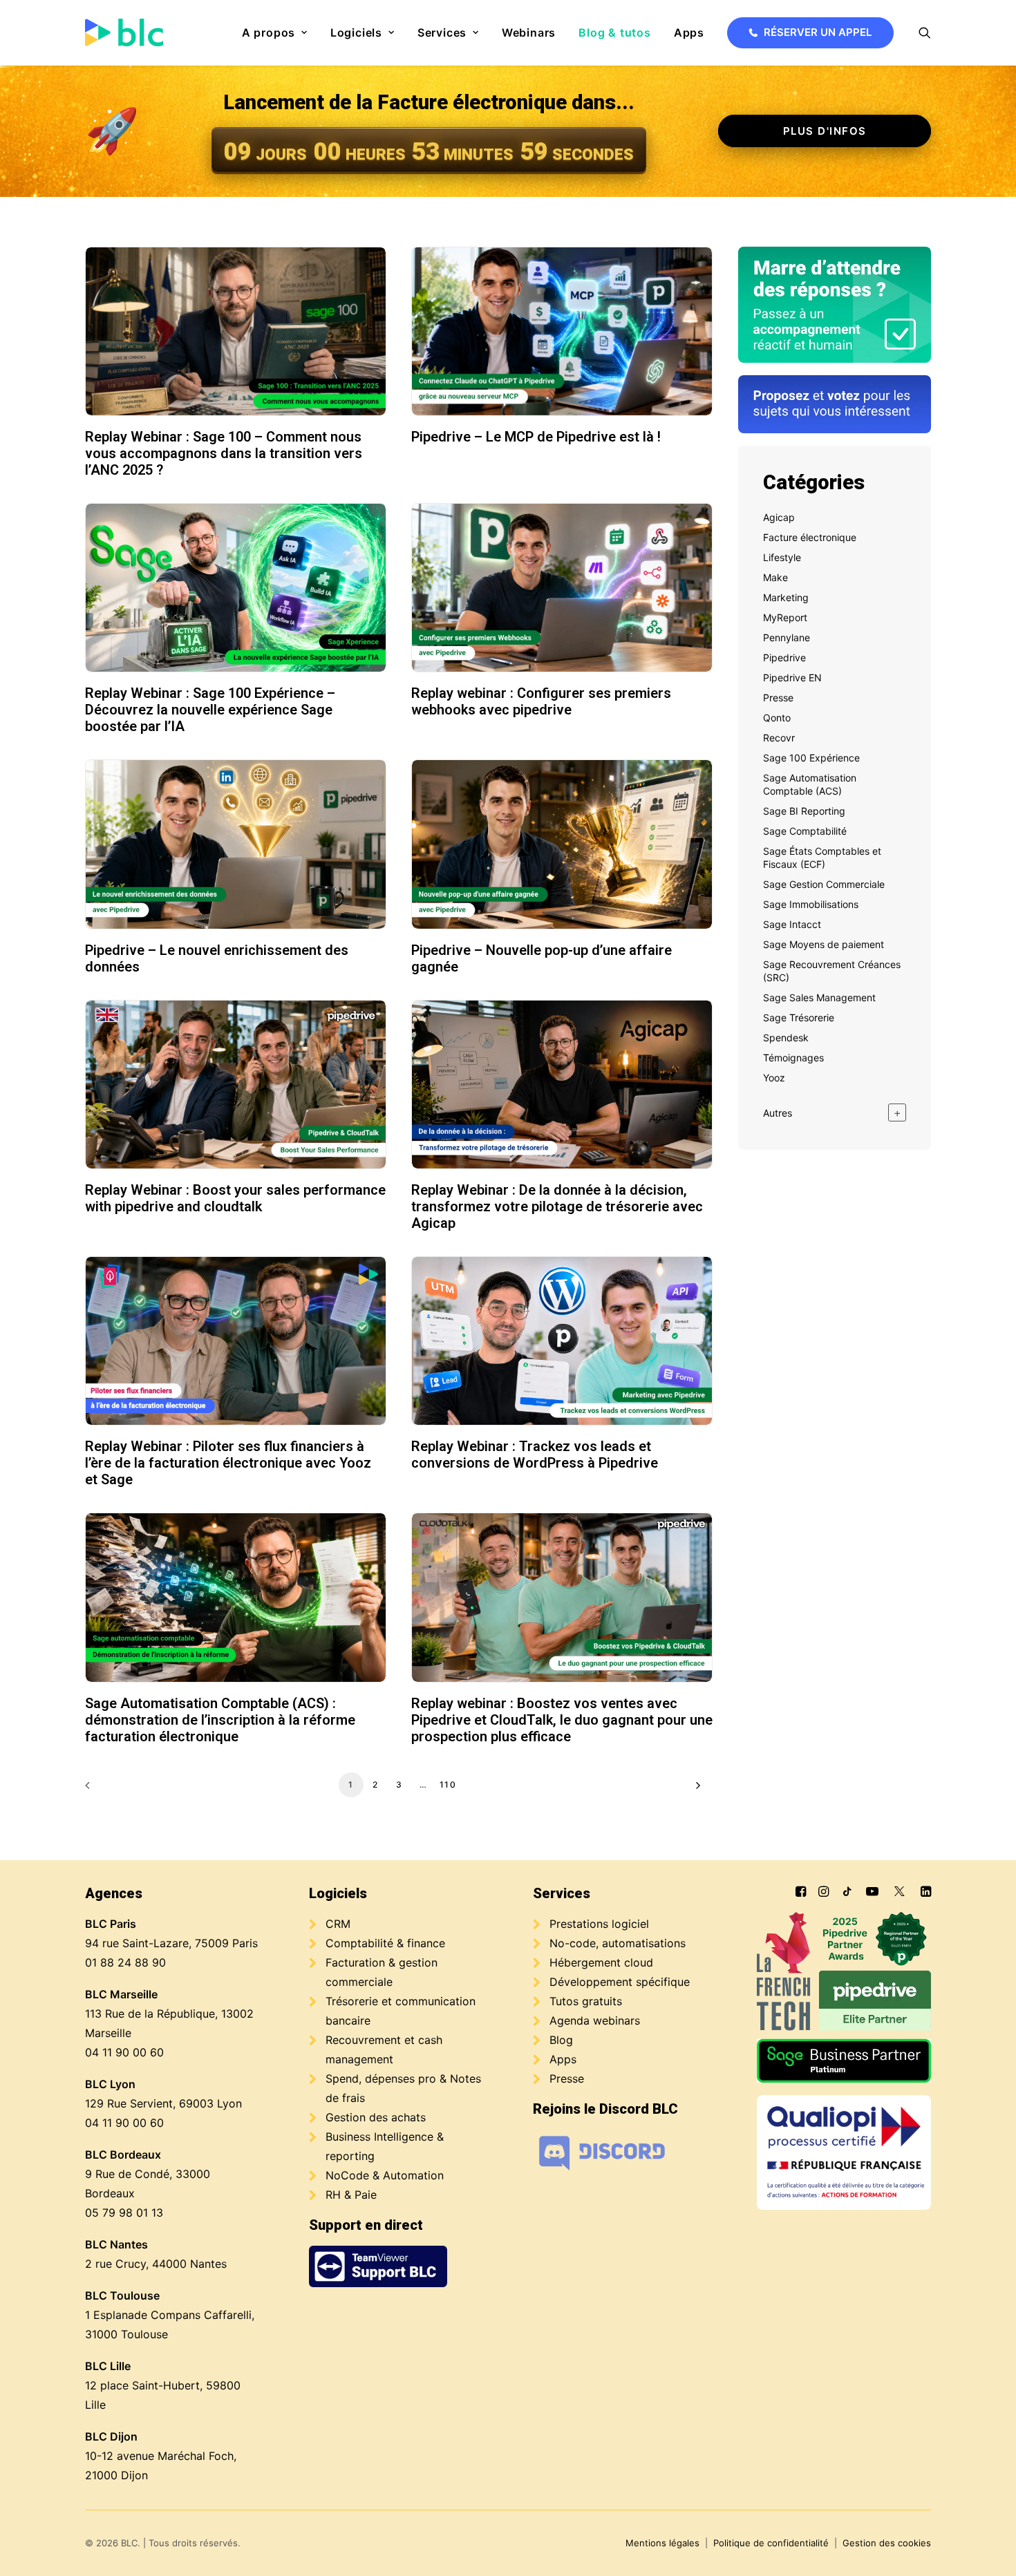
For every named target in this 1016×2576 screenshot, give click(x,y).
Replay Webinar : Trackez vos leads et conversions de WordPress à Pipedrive (535, 1455)
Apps (689, 32)
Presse (567, 2078)
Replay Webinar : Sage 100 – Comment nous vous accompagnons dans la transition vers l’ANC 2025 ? (224, 453)
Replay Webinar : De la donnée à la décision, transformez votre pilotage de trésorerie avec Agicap (557, 1206)
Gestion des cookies (887, 2543)
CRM (338, 1924)
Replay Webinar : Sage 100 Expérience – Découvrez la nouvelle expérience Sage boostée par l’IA (210, 710)
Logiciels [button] (356, 32)
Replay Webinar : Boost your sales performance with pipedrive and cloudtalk (235, 1198)
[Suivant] (695, 1790)
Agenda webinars (595, 2020)
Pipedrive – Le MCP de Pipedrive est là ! (536, 437)
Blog (561, 2040)
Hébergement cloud (601, 1962)
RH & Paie (351, 2195)
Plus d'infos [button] (825, 131)
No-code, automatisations (618, 1943)
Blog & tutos (615, 32)
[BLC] (124, 32)
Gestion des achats (376, 2117)
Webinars (529, 32)
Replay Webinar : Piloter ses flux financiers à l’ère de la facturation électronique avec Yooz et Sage (228, 1463)
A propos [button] (269, 32)
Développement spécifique (620, 1982)
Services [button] (442, 32)
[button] (925, 32)
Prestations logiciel (599, 1924)
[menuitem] (275, 32)
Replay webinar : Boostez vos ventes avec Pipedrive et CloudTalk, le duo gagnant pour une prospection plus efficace (562, 1720)
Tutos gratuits (586, 2001)
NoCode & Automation (385, 2175)
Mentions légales (662, 2543)
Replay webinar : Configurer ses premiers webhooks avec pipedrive (541, 701)
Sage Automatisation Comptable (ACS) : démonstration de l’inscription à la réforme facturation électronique (220, 1720)
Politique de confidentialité (771, 2543)
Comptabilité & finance (385, 1943)
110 (448, 1784)
